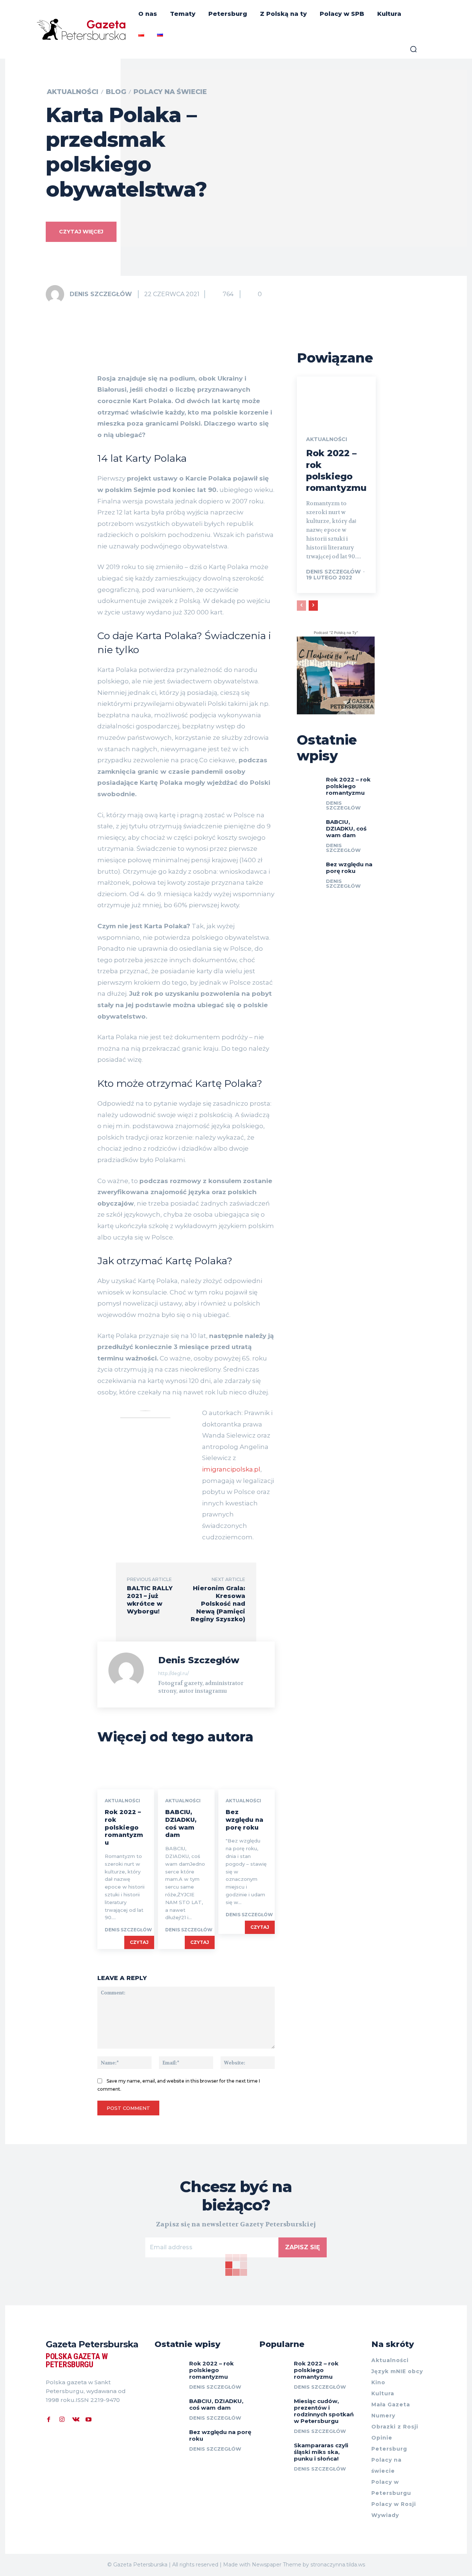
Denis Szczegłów (101, 294)
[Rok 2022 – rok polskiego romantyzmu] (126, 1772)
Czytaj (139, 1942)
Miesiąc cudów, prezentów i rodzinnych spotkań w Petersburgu (324, 2411)
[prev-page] (301, 606)
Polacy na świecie (170, 92)
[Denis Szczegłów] (57, 294)
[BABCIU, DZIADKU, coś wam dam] (186, 1772)
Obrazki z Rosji (395, 2427)
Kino (378, 2382)
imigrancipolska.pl (231, 1469)
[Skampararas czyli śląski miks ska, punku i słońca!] (274, 2450)
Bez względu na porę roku (244, 1820)
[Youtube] (88, 2419)
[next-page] (313, 606)
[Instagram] (62, 2419)
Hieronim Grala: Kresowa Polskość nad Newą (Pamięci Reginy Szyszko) (218, 1604)
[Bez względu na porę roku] (247, 1772)
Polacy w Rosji (394, 2504)
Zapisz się (303, 2247)
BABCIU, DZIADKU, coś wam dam (181, 1823)
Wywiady (385, 2515)
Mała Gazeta (391, 2405)
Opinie (382, 2438)
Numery (383, 2416)
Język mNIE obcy (397, 2371)
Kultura (383, 2393)
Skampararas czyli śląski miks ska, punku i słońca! (321, 2452)
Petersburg (389, 2449)
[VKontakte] (75, 2419)
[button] (413, 49)
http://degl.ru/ (173, 1673)
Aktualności (73, 92)
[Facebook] (49, 2419)
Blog (116, 92)
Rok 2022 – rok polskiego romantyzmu (124, 1827)
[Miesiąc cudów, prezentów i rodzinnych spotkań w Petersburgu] (274, 2406)
